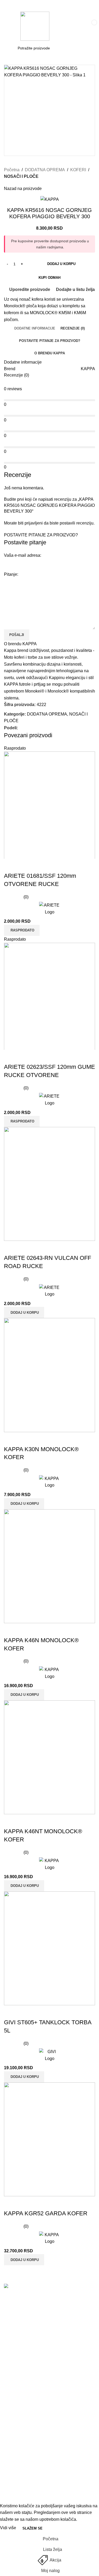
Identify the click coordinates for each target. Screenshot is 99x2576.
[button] (24, 1312)
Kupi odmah (49, 278)
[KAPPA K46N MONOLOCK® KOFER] (49, 1566)
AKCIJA (11, 2453)
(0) (26, 897)
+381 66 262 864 (21, 2334)
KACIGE (12, 2463)
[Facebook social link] (21, 728)
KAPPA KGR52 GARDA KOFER (46, 2213)
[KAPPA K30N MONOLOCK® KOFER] (49, 1375)
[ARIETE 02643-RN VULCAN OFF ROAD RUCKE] (49, 1184)
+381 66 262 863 (21, 2308)
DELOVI (12, 2493)
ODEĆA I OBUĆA (21, 2473)
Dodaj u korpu (61, 264)
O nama (11, 2381)
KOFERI (78, 170)
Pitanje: (11, 574)
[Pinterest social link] (34, 728)
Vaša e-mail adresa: (23, 555)
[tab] (35, 328)
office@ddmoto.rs (21, 2342)
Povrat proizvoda (20, 2431)
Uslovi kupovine (19, 2411)
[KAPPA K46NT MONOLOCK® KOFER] (49, 1757)
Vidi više (9, 2528)
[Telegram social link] (46, 728)
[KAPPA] (49, 1482)
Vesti (9, 2371)
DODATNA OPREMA (45, 170)
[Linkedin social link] (40, 728)
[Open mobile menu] (10, 26)
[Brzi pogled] (25, 865)
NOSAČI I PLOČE (21, 176)
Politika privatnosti (21, 2401)
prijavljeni (34, 523)
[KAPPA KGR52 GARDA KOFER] (49, 2139)
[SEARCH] (79, 48)
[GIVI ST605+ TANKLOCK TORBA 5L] (49, 1948)
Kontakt (11, 2391)
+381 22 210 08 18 (23, 2317)
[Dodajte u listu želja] (39, 865)
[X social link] (27, 728)
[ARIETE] (49, 909)
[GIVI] (49, 2055)
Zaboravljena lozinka (24, 2421)
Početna (12, 170)
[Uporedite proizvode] (11, 865)
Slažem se (32, 2528)
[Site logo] (35, 26)
